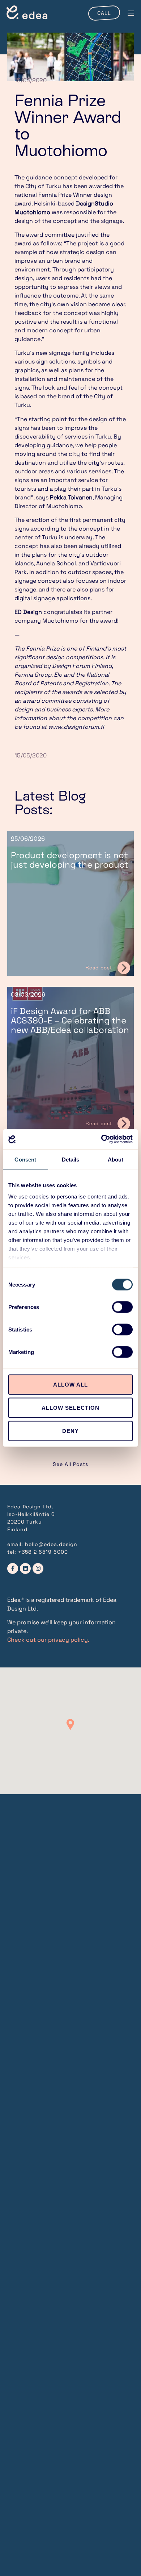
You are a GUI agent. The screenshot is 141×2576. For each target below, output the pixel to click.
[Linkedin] (25, 1569)
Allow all (70, 1384)
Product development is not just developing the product (70, 860)
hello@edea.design (51, 1544)
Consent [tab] (25, 1159)
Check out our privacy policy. (48, 1640)
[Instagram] (38, 1569)
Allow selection (70, 1407)
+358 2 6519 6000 (43, 1552)
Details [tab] (71, 1159)
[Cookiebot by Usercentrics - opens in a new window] (101, 1139)
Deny (70, 1431)
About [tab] (116, 1159)
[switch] (122, 1307)
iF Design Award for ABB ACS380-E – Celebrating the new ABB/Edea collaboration (70, 1020)
